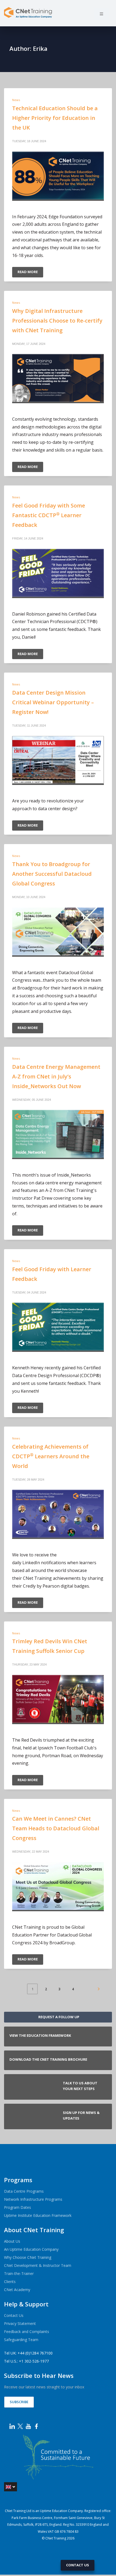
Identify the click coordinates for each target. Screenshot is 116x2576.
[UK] (11, 2487)
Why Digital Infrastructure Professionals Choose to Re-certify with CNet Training (57, 321)
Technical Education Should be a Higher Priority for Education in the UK (55, 118)
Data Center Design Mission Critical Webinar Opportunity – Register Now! (53, 702)
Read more (28, 272)
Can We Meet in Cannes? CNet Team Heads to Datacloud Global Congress (56, 1828)
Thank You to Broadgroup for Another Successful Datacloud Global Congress (52, 874)
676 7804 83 (69, 2532)
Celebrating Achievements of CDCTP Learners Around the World (51, 1456)
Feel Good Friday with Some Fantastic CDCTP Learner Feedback (49, 515)
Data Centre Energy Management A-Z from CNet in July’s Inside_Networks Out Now (56, 1076)
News (16, 100)
